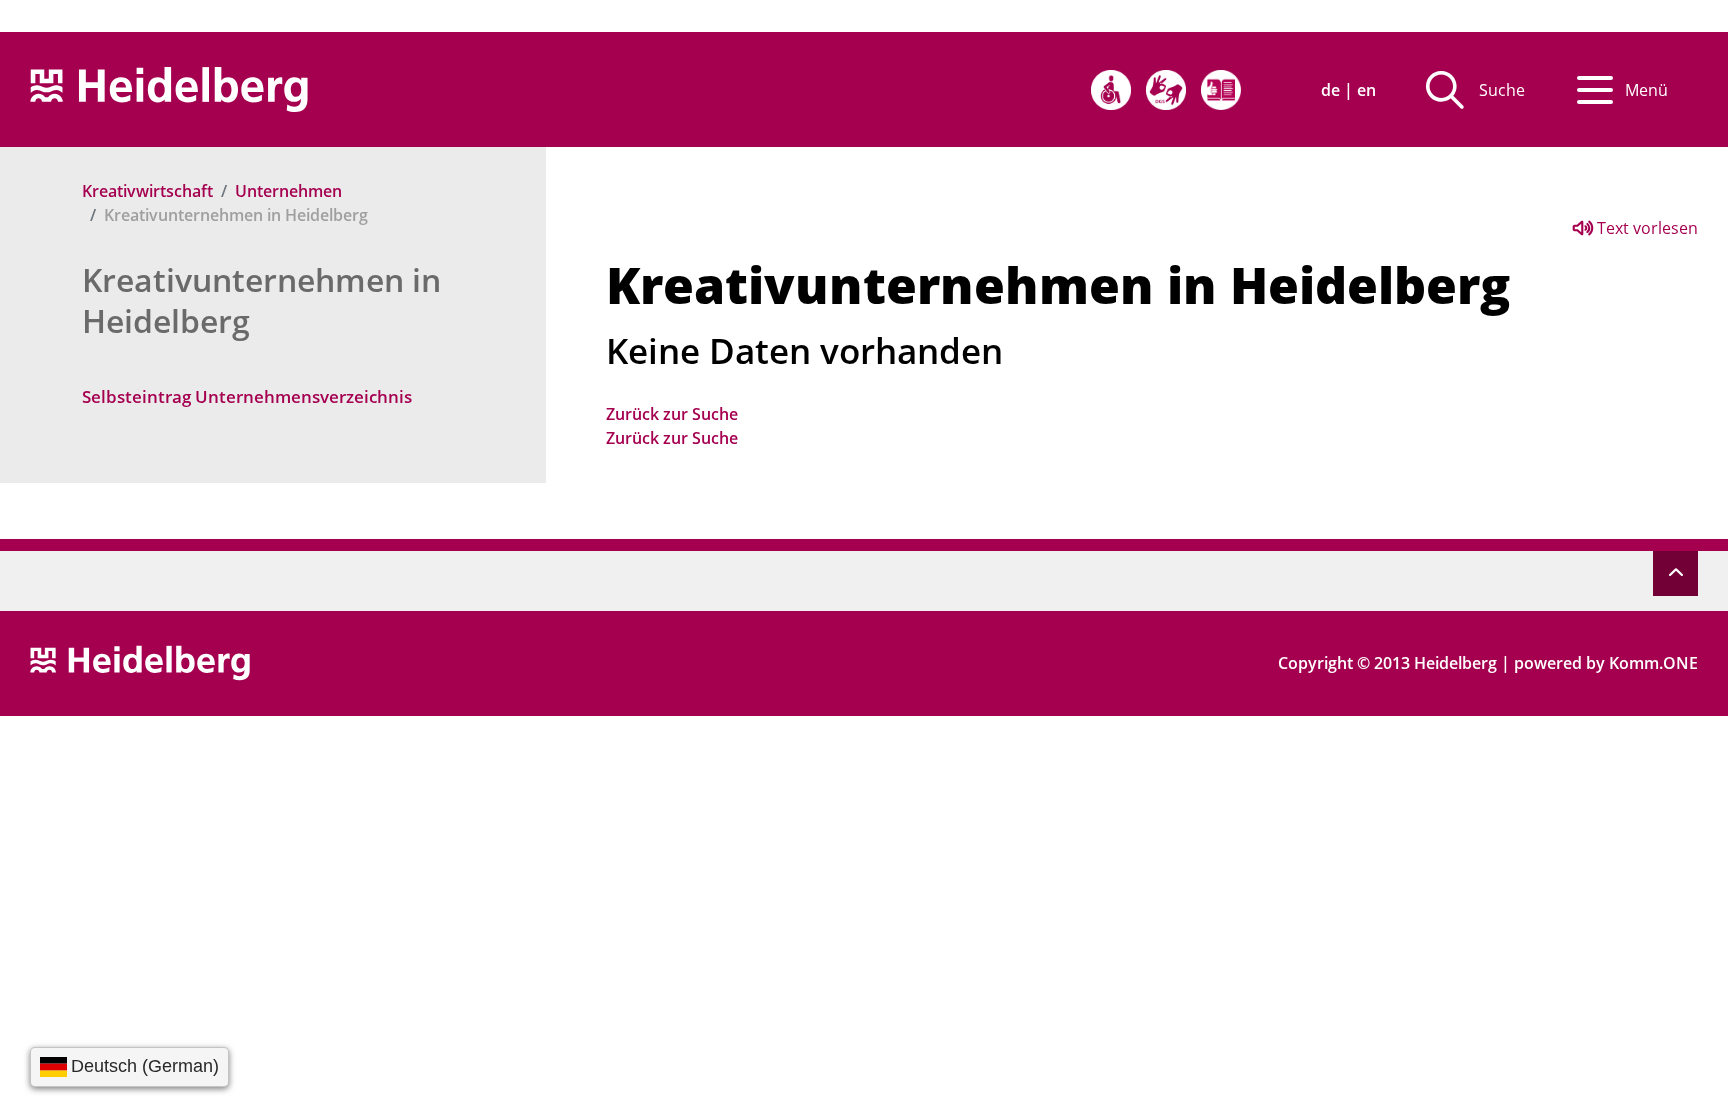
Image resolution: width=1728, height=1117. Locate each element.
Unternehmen (288, 191)
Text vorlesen (1645, 228)
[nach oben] (1675, 573)
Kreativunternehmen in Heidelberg (261, 300)
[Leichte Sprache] (1221, 90)
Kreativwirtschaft (147, 191)
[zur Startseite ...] (140, 661)
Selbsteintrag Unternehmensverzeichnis (247, 396)
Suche (1502, 90)
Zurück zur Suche (672, 414)
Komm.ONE (1653, 663)
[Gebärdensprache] (1166, 90)
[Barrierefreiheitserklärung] (1111, 90)
